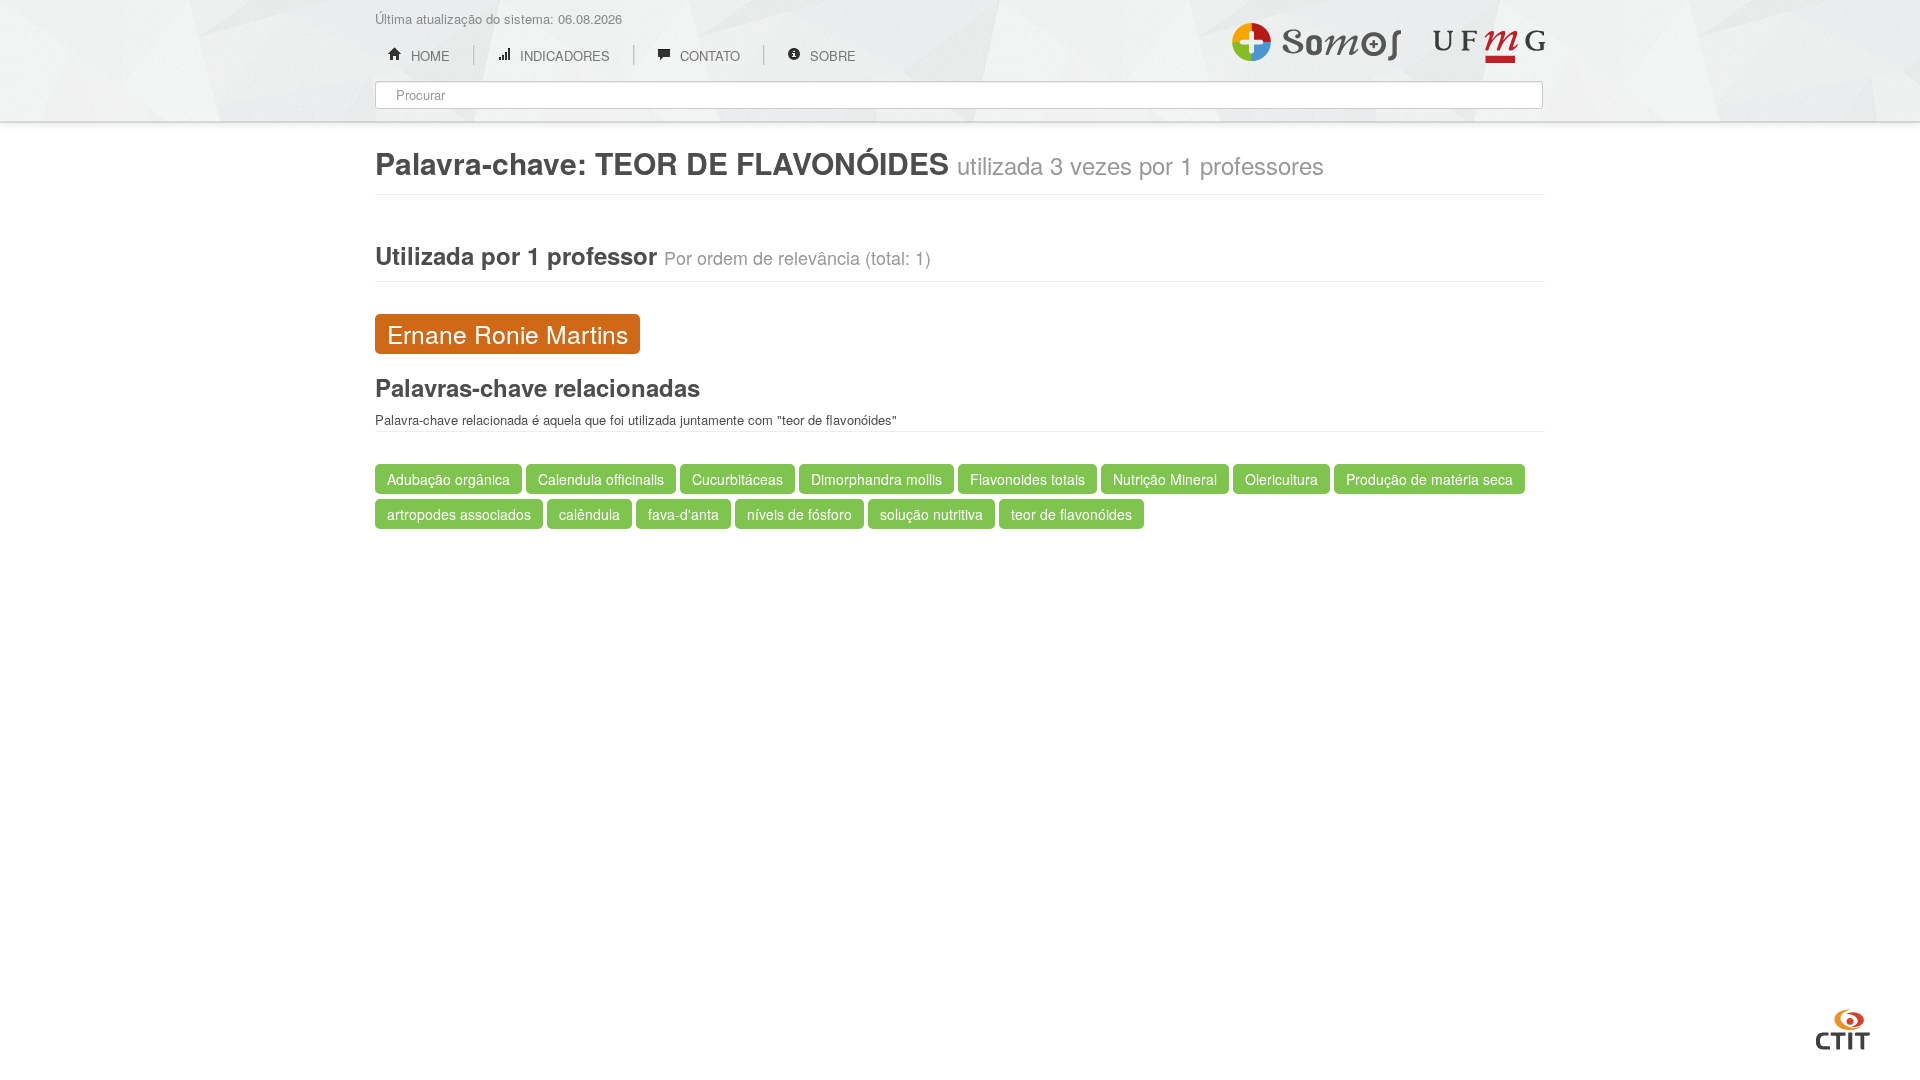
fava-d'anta (683, 514)
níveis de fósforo (799, 514)
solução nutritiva (931, 514)
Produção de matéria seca (1429, 479)
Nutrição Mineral (1165, 479)
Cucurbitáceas (737, 479)
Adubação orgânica (448, 479)
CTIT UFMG (1843, 1027)
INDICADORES (563, 55)
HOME (428, 55)
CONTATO (708, 55)
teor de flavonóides (1071, 514)
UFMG (1489, 46)
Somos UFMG (1316, 38)
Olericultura (1281, 479)
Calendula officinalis (601, 479)
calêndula (589, 514)
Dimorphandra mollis (876, 479)
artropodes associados (459, 514)
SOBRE (831, 55)
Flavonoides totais (1027, 479)
